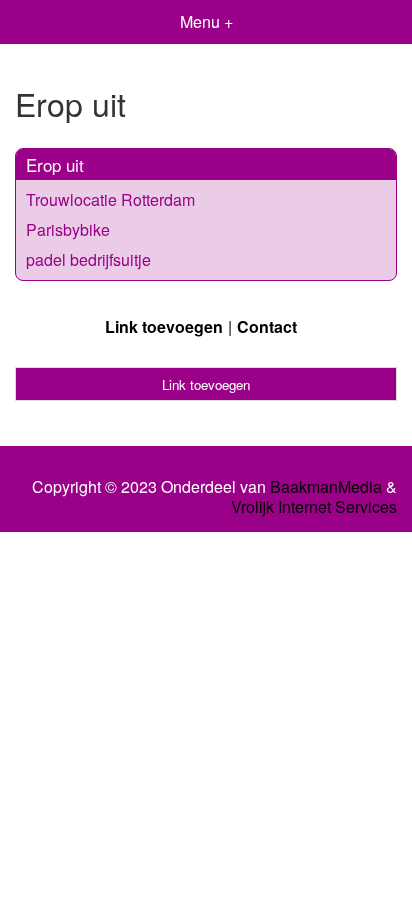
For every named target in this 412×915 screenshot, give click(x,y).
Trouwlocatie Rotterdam (110, 199)
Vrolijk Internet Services (314, 507)
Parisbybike (68, 229)
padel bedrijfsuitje (88, 259)
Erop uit (55, 164)
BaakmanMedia (326, 487)
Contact (267, 326)
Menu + (206, 21)
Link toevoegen (164, 326)
